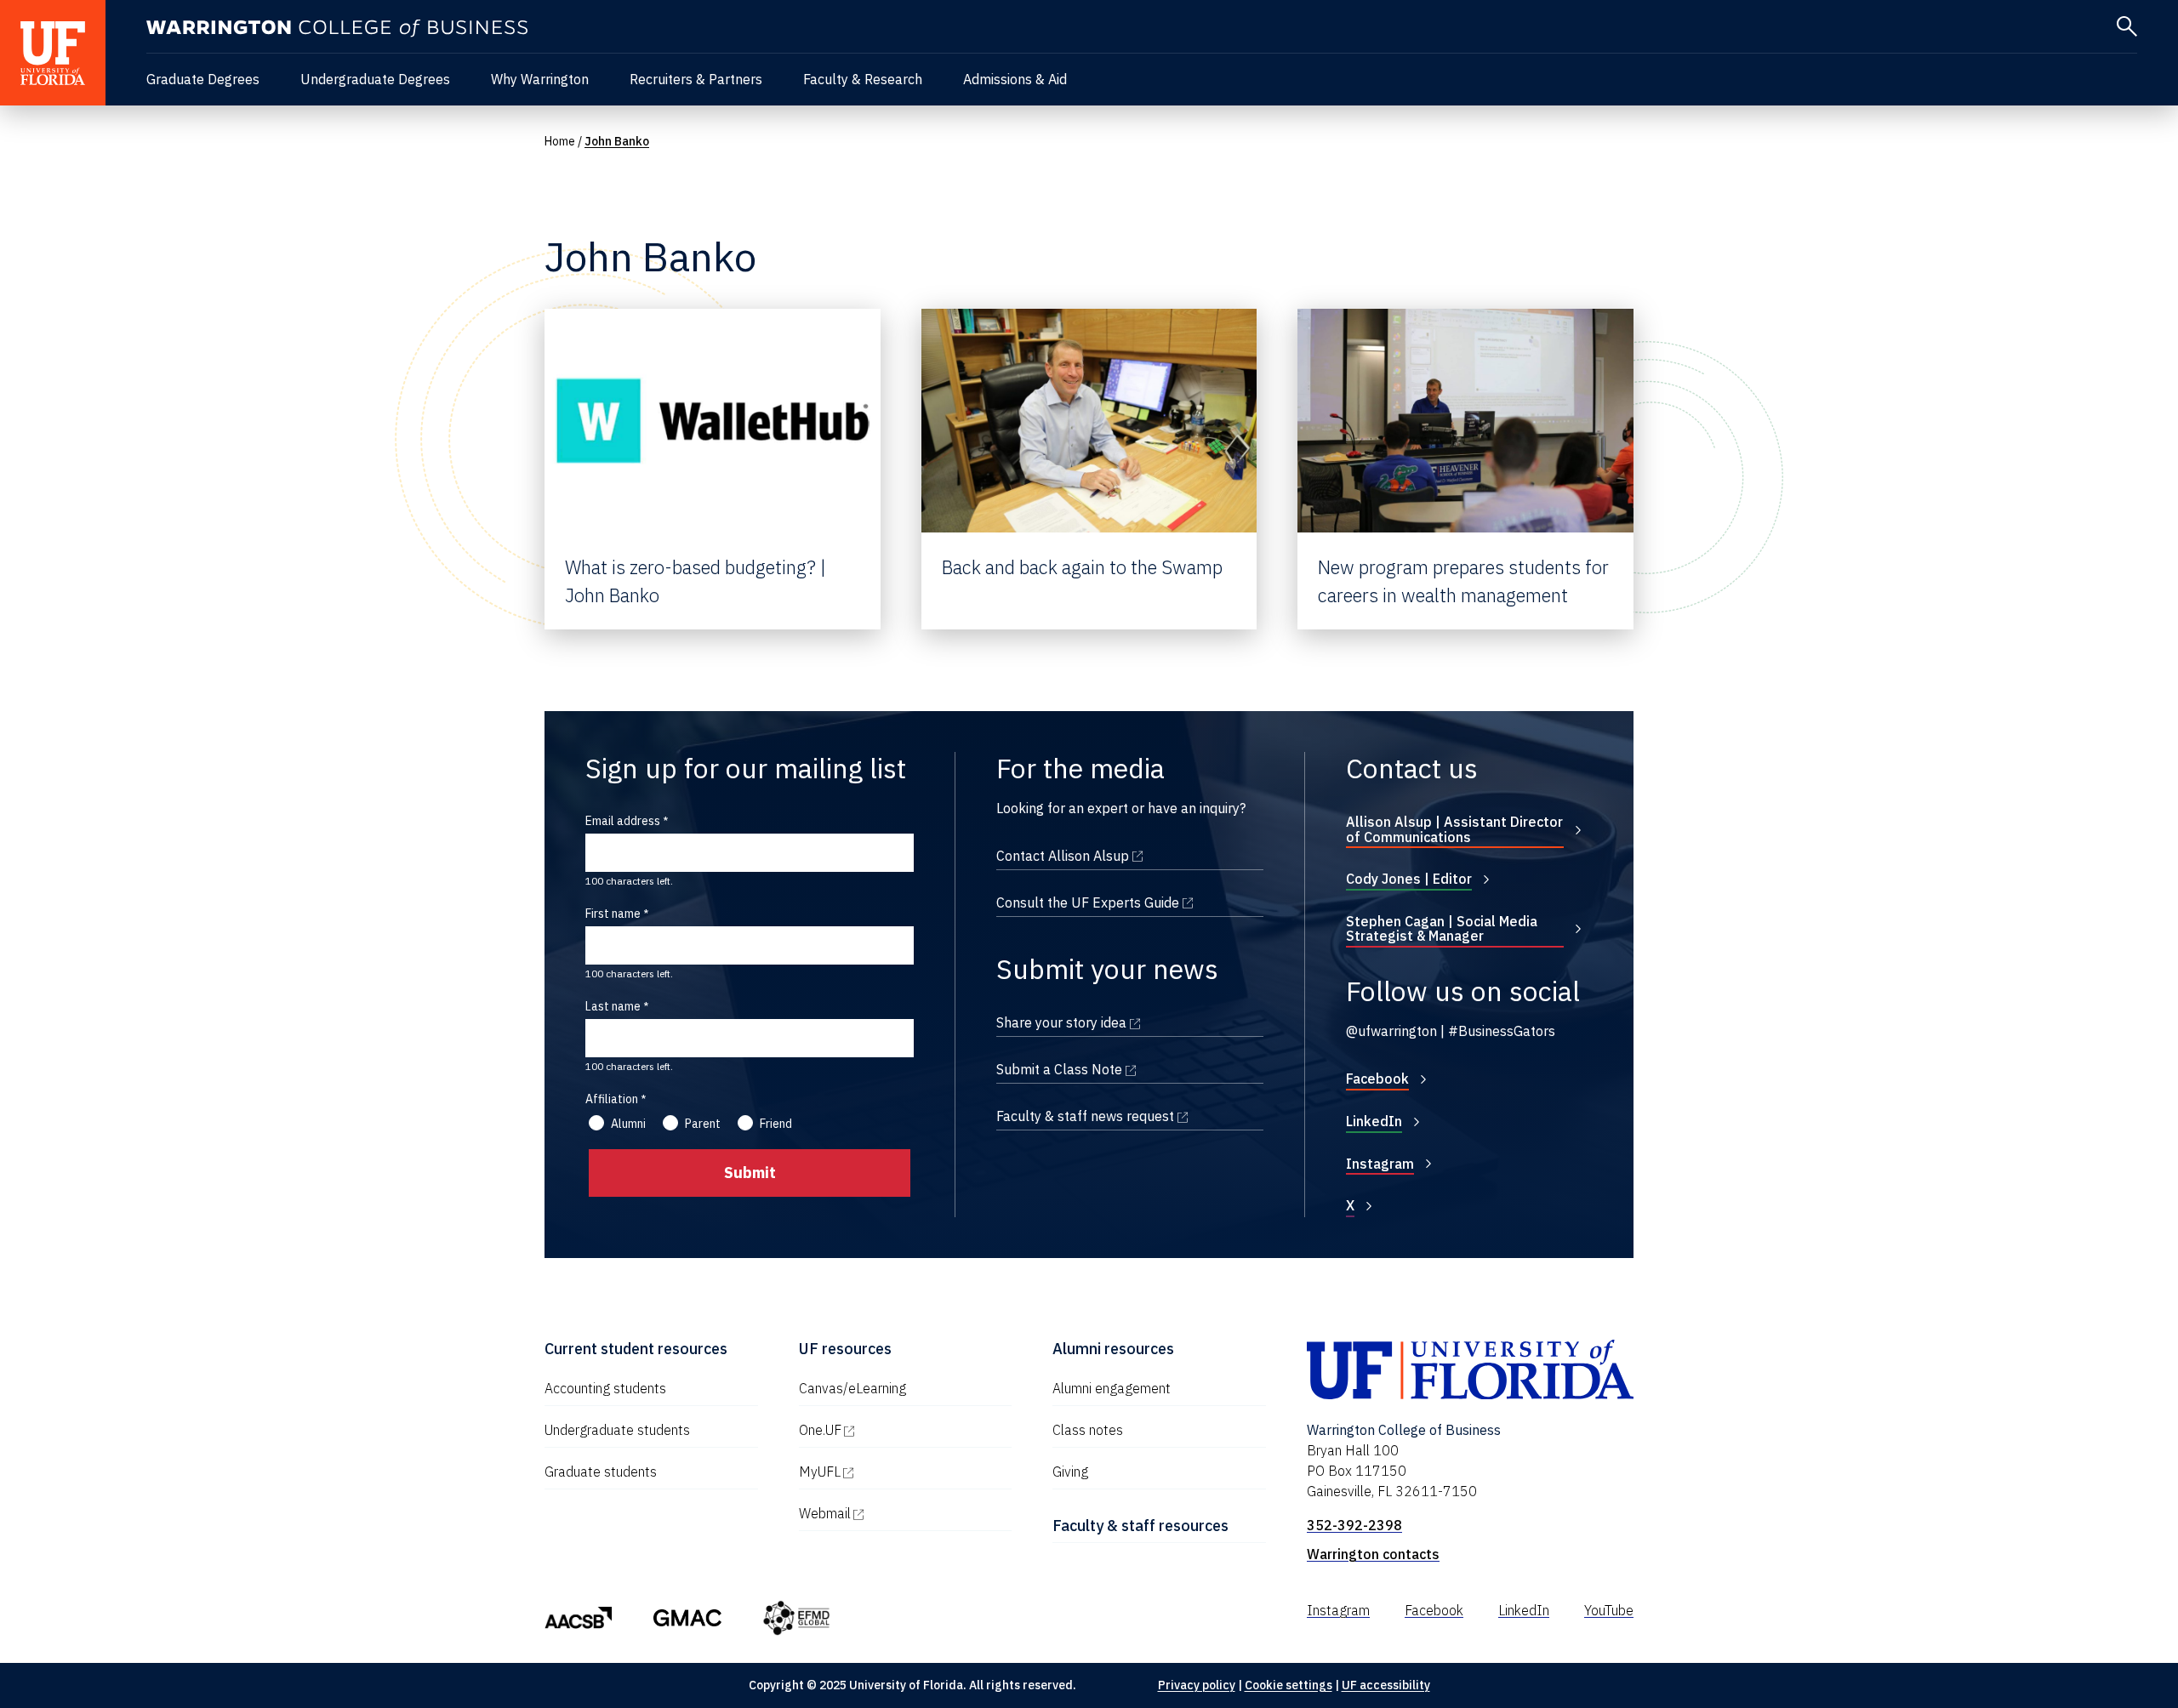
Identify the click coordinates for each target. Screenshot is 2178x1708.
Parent (703, 1124)
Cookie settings (1289, 1685)
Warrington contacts (1373, 1554)
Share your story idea (1130, 1022)
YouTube (1609, 1610)
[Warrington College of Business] (337, 28)
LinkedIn (1374, 1121)
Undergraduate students (617, 1430)
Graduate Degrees (203, 79)
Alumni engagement (1112, 1388)
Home (560, 141)
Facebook (1377, 1079)
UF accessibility (1386, 1685)
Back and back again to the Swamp (1082, 567)
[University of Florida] (53, 53)
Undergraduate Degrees (375, 79)
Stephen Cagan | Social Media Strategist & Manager (1442, 929)
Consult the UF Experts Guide (1130, 902)
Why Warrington (540, 79)
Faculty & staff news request (1130, 1116)
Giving (1070, 1472)
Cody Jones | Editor (1409, 879)
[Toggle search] (2127, 26)
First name (613, 914)
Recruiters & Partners (696, 79)
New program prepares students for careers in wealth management (1463, 581)
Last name (613, 1006)
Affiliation (612, 1099)
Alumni (628, 1124)
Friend (776, 1124)
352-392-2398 (1354, 1525)
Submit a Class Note (1130, 1069)
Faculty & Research (863, 79)
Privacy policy (1197, 1685)
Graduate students (601, 1472)
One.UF (893, 1430)
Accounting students (605, 1388)
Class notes (1088, 1430)
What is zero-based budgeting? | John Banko (696, 581)
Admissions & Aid (1015, 79)
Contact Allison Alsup (1130, 856)
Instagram (1380, 1164)
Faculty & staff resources (1140, 1526)
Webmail (898, 1513)
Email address (623, 821)
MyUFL (892, 1472)
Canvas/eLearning (852, 1388)
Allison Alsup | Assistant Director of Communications (1454, 829)
